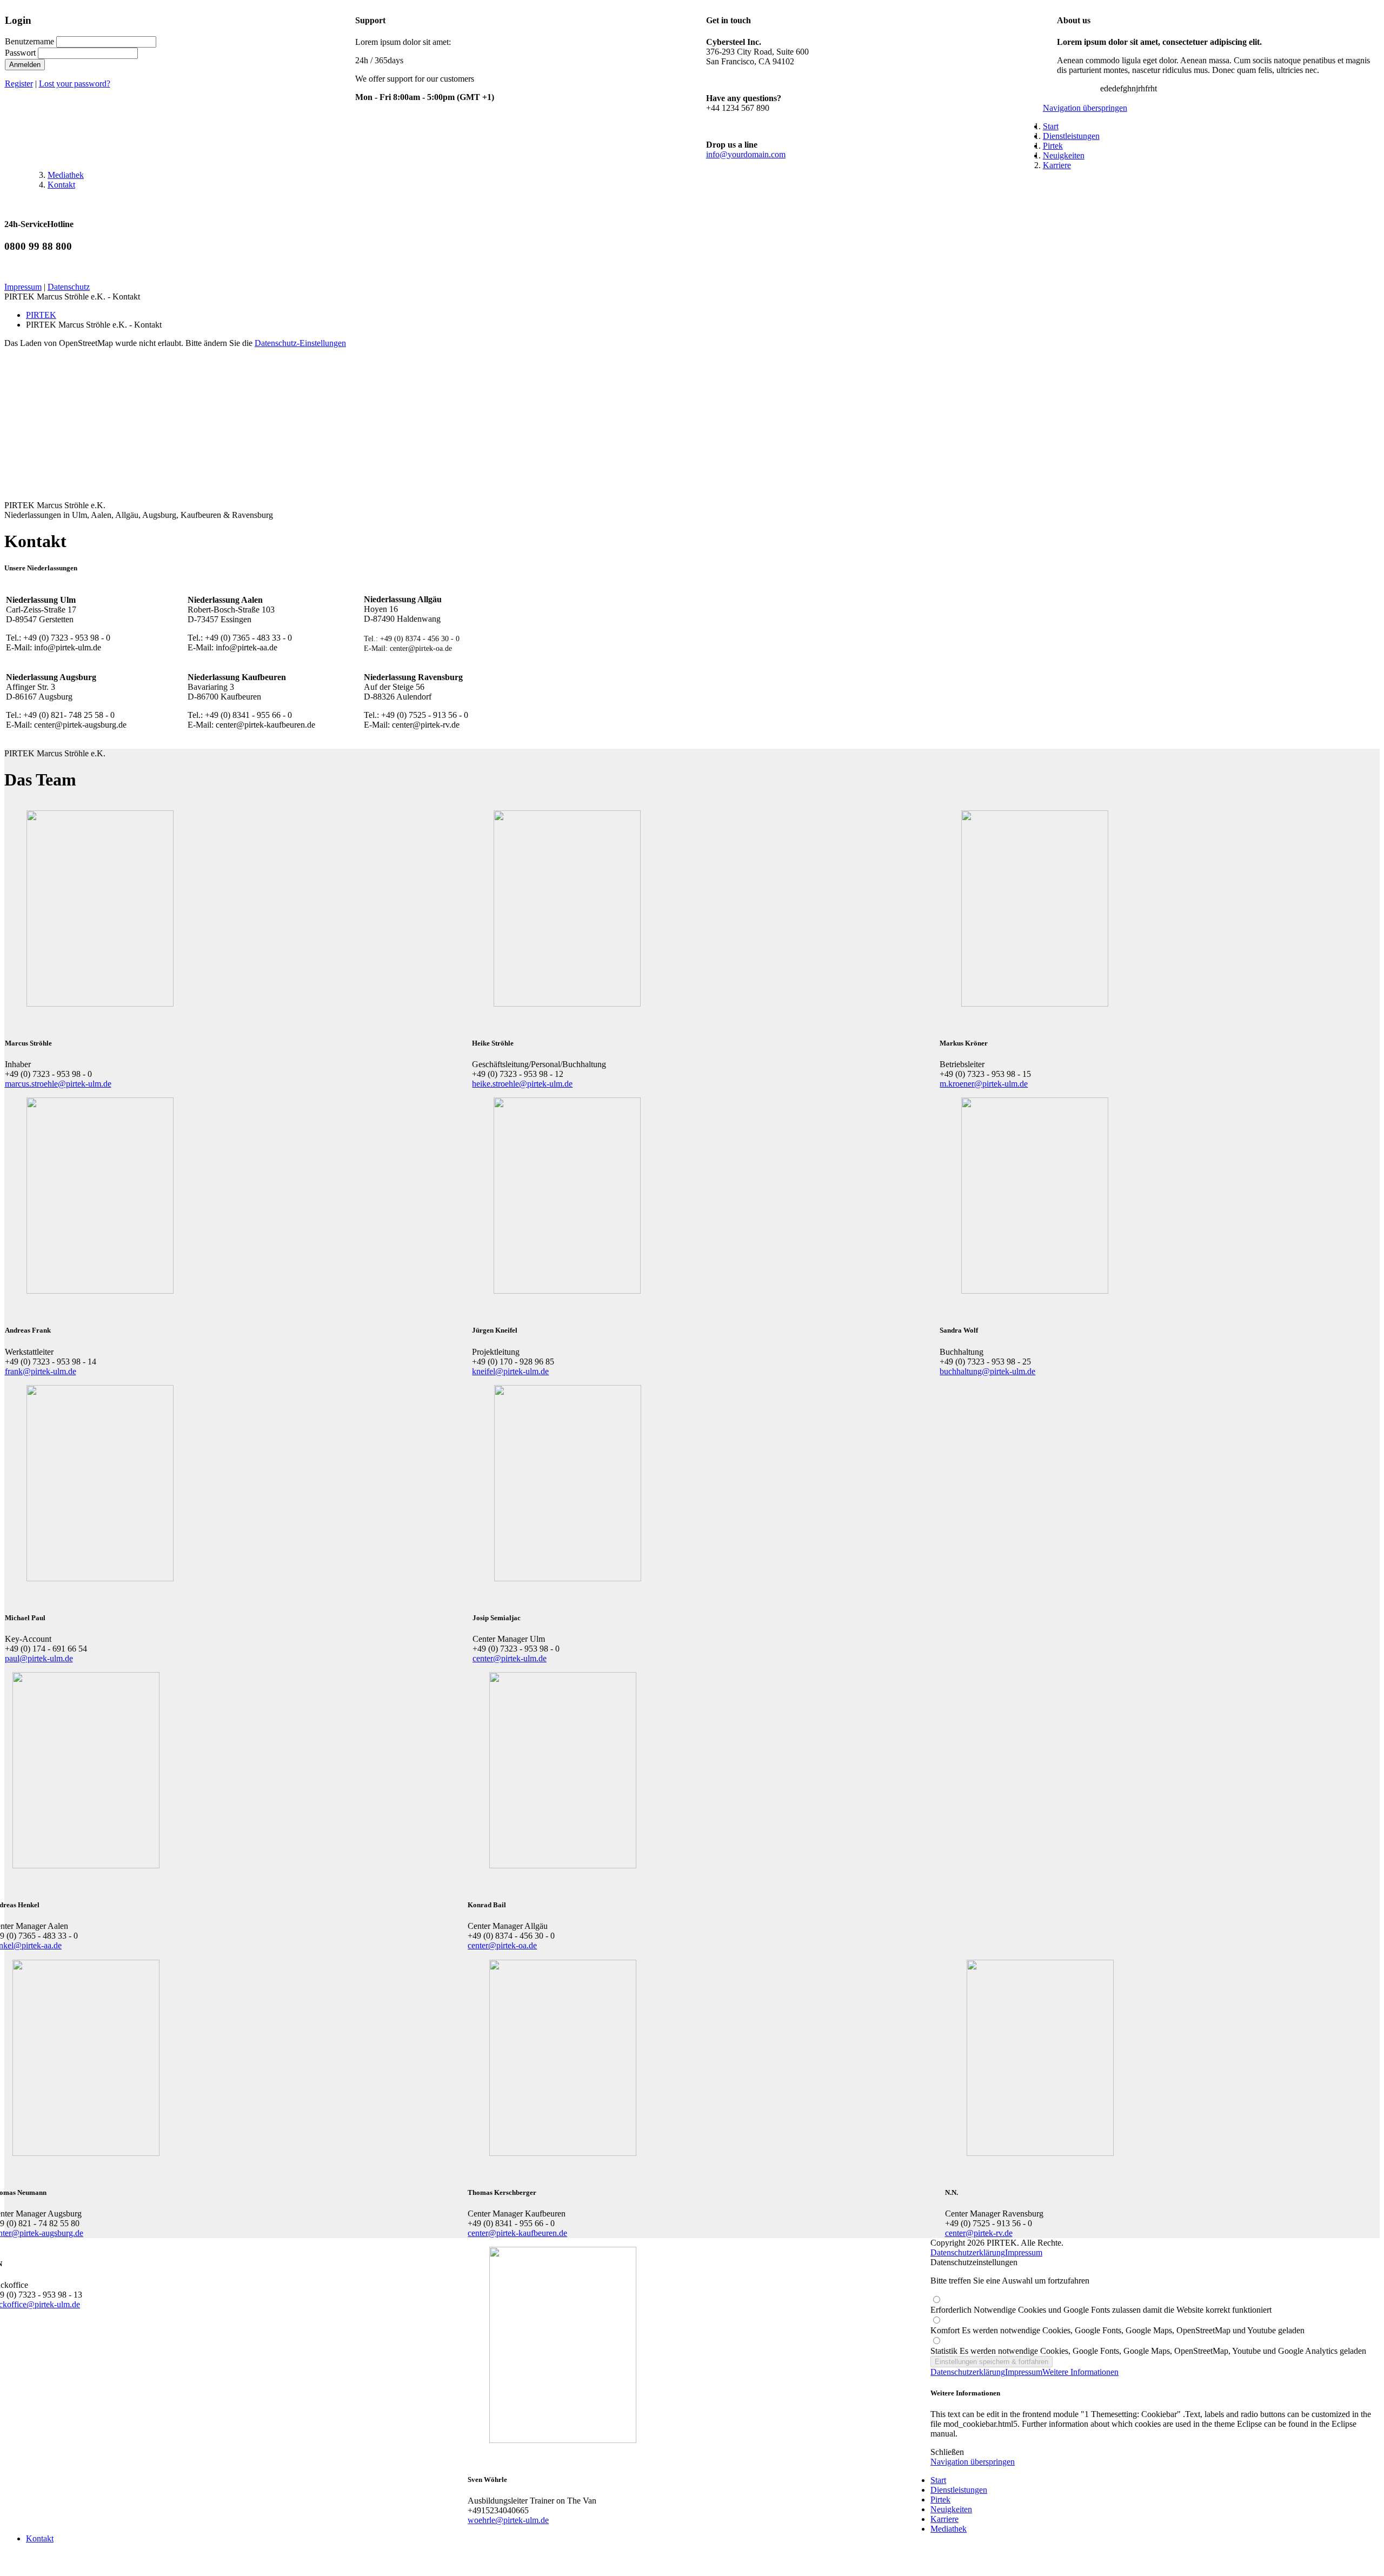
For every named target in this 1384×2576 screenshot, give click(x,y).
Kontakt (40, 2538)
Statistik (1148, 2351)
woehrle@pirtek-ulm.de (508, 2520)
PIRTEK (41, 315)
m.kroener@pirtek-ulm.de (984, 1084)
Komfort (1117, 2330)
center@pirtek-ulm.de (510, 1658)
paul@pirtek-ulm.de (39, 1658)
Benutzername (29, 41)
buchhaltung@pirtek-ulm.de (987, 1371)
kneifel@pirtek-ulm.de (510, 1371)
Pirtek (940, 2500)
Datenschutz (69, 287)
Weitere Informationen (1080, 2372)
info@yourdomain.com (746, 154)
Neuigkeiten (951, 2509)
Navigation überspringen (1085, 108)
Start (938, 2480)
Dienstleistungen (959, 2490)
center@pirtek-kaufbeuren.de (517, 2233)
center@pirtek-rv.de (979, 2233)
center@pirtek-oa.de (502, 1945)
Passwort (20, 53)
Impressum (23, 287)
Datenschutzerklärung (968, 2252)
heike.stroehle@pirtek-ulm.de (522, 1084)
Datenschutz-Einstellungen (300, 343)
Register (19, 84)
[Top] (8, 2567)
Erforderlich (1101, 2310)
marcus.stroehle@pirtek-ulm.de (58, 1084)
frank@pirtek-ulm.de (41, 1371)
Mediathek (949, 2529)
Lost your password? (75, 84)
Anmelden (25, 65)
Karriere (944, 2519)
